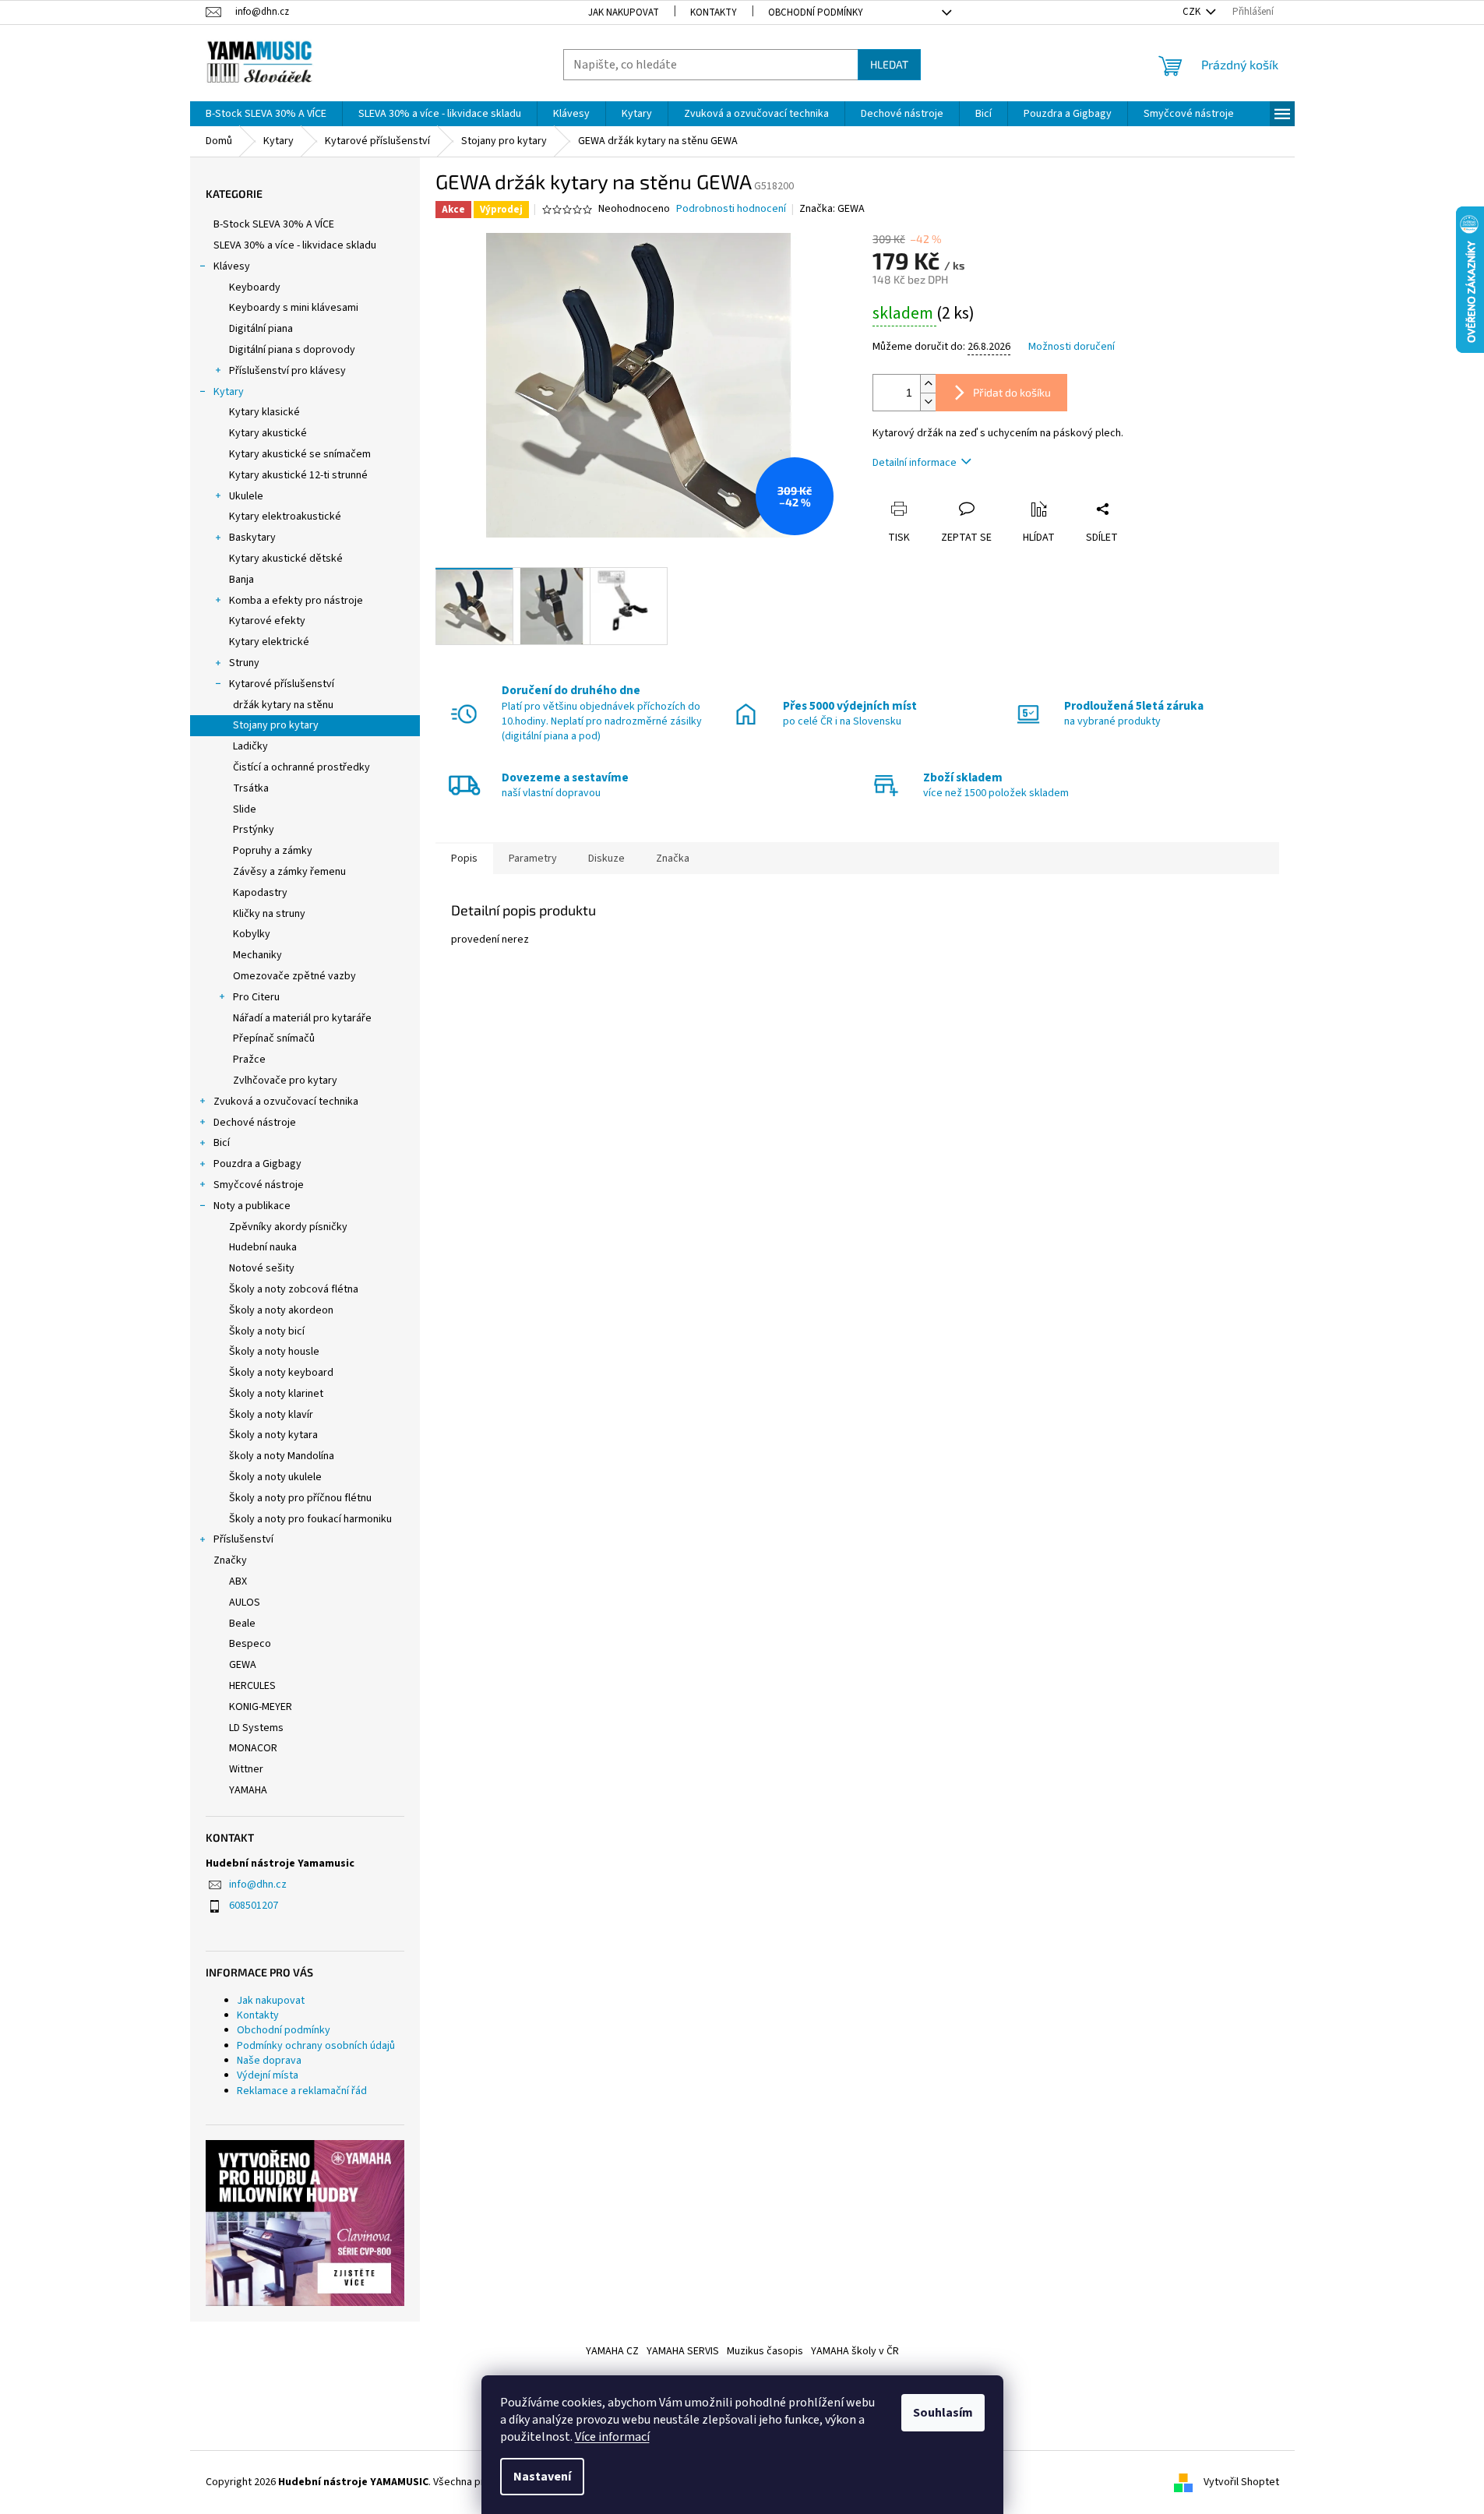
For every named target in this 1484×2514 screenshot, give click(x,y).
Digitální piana (261, 329)
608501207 (254, 1906)
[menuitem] (266, 114)
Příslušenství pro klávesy (287, 371)
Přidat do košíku (1012, 392)
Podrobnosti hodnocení (731, 209)
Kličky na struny (269, 914)
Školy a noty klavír (271, 1415)
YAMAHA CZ (612, 2351)
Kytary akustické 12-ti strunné (298, 475)
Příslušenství (243, 1539)
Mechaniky (257, 955)
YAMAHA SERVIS (683, 2351)
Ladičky (250, 746)
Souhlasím (943, 2413)
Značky (230, 1560)
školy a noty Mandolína (282, 1456)
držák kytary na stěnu (283, 705)
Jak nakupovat (624, 12)
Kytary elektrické (269, 642)
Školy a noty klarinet (276, 1394)
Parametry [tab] (533, 859)
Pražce (249, 1060)
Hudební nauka (263, 1247)
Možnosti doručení (1072, 347)
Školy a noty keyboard (281, 1373)
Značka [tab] (673, 859)
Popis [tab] (464, 859)
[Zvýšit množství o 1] (928, 384)
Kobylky (252, 934)
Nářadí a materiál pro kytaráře (302, 1018)
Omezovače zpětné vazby (294, 976)
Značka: (832, 209)
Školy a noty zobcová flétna (294, 1289)
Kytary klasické (264, 412)
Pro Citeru (256, 997)
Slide (245, 809)
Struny (244, 663)
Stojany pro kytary (276, 725)
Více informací (612, 2437)
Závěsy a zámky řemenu (289, 872)
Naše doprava (269, 2061)
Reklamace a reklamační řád (302, 2091)
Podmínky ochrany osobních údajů (316, 2046)
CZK (1193, 12)
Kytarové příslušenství (282, 684)
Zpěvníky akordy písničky (288, 1227)
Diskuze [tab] (606, 859)
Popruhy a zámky (273, 851)
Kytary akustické (268, 433)
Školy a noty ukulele (275, 1477)
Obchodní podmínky (816, 12)
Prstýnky (254, 830)
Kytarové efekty (267, 621)
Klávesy (232, 266)
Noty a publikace (252, 1206)
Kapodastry (260, 893)
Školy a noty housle (274, 1352)
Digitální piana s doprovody (292, 350)
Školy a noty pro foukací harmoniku (310, 1519)
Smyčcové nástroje (259, 1185)
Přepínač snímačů (274, 1038)
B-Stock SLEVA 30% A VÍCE (274, 224)
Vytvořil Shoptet (1241, 2482)
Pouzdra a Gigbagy (257, 1164)
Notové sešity (262, 1268)
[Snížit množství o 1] (928, 402)
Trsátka (251, 788)
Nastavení (542, 2477)
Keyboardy (255, 287)
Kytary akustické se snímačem (300, 454)
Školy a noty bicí (267, 1331)
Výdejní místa (268, 2075)
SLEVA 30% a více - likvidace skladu (295, 245)
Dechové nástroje (255, 1123)
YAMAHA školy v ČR (855, 2351)
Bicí (222, 1143)
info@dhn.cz (258, 1885)
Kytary (229, 392)
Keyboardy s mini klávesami (294, 308)
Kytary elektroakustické (285, 517)
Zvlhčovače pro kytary (285, 1081)
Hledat (889, 64)
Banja (241, 580)
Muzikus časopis (765, 2351)
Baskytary (252, 538)
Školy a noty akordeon (281, 1310)
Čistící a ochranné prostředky (301, 767)
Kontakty (714, 12)
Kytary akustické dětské (286, 559)
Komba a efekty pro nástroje (296, 601)
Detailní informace (915, 463)
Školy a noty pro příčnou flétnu (300, 1498)
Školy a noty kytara (273, 1435)
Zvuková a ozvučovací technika (286, 1102)
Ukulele (246, 496)
